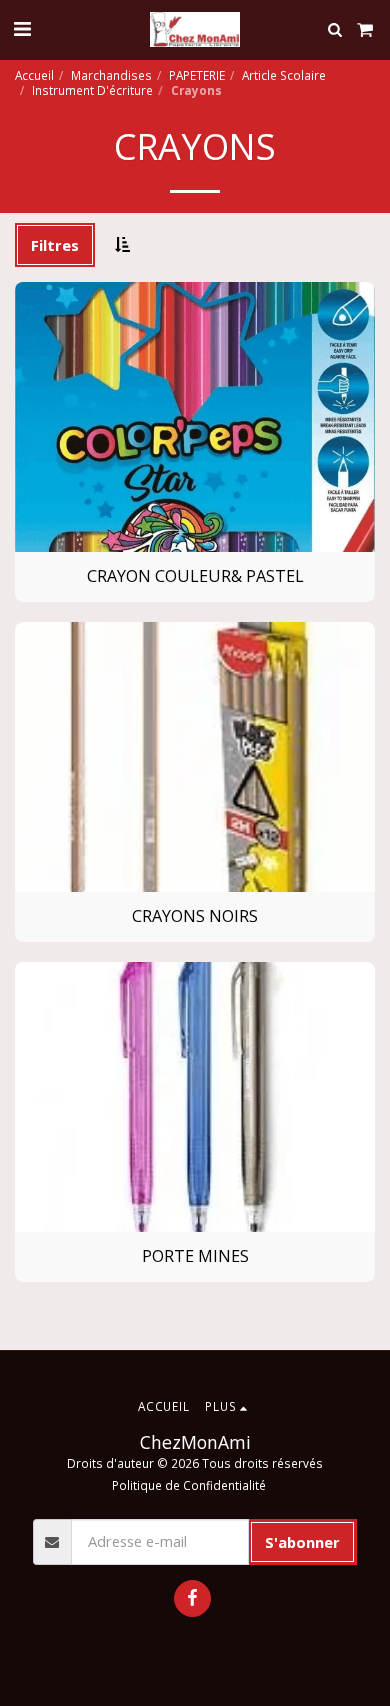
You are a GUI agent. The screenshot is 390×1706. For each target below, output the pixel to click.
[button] (22, 28)
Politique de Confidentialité (189, 1485)
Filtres (55, 245)
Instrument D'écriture (92, 90)
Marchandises (111, 75)
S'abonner (302, 1542)
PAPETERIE (197, 75)
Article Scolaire (284, 75)
